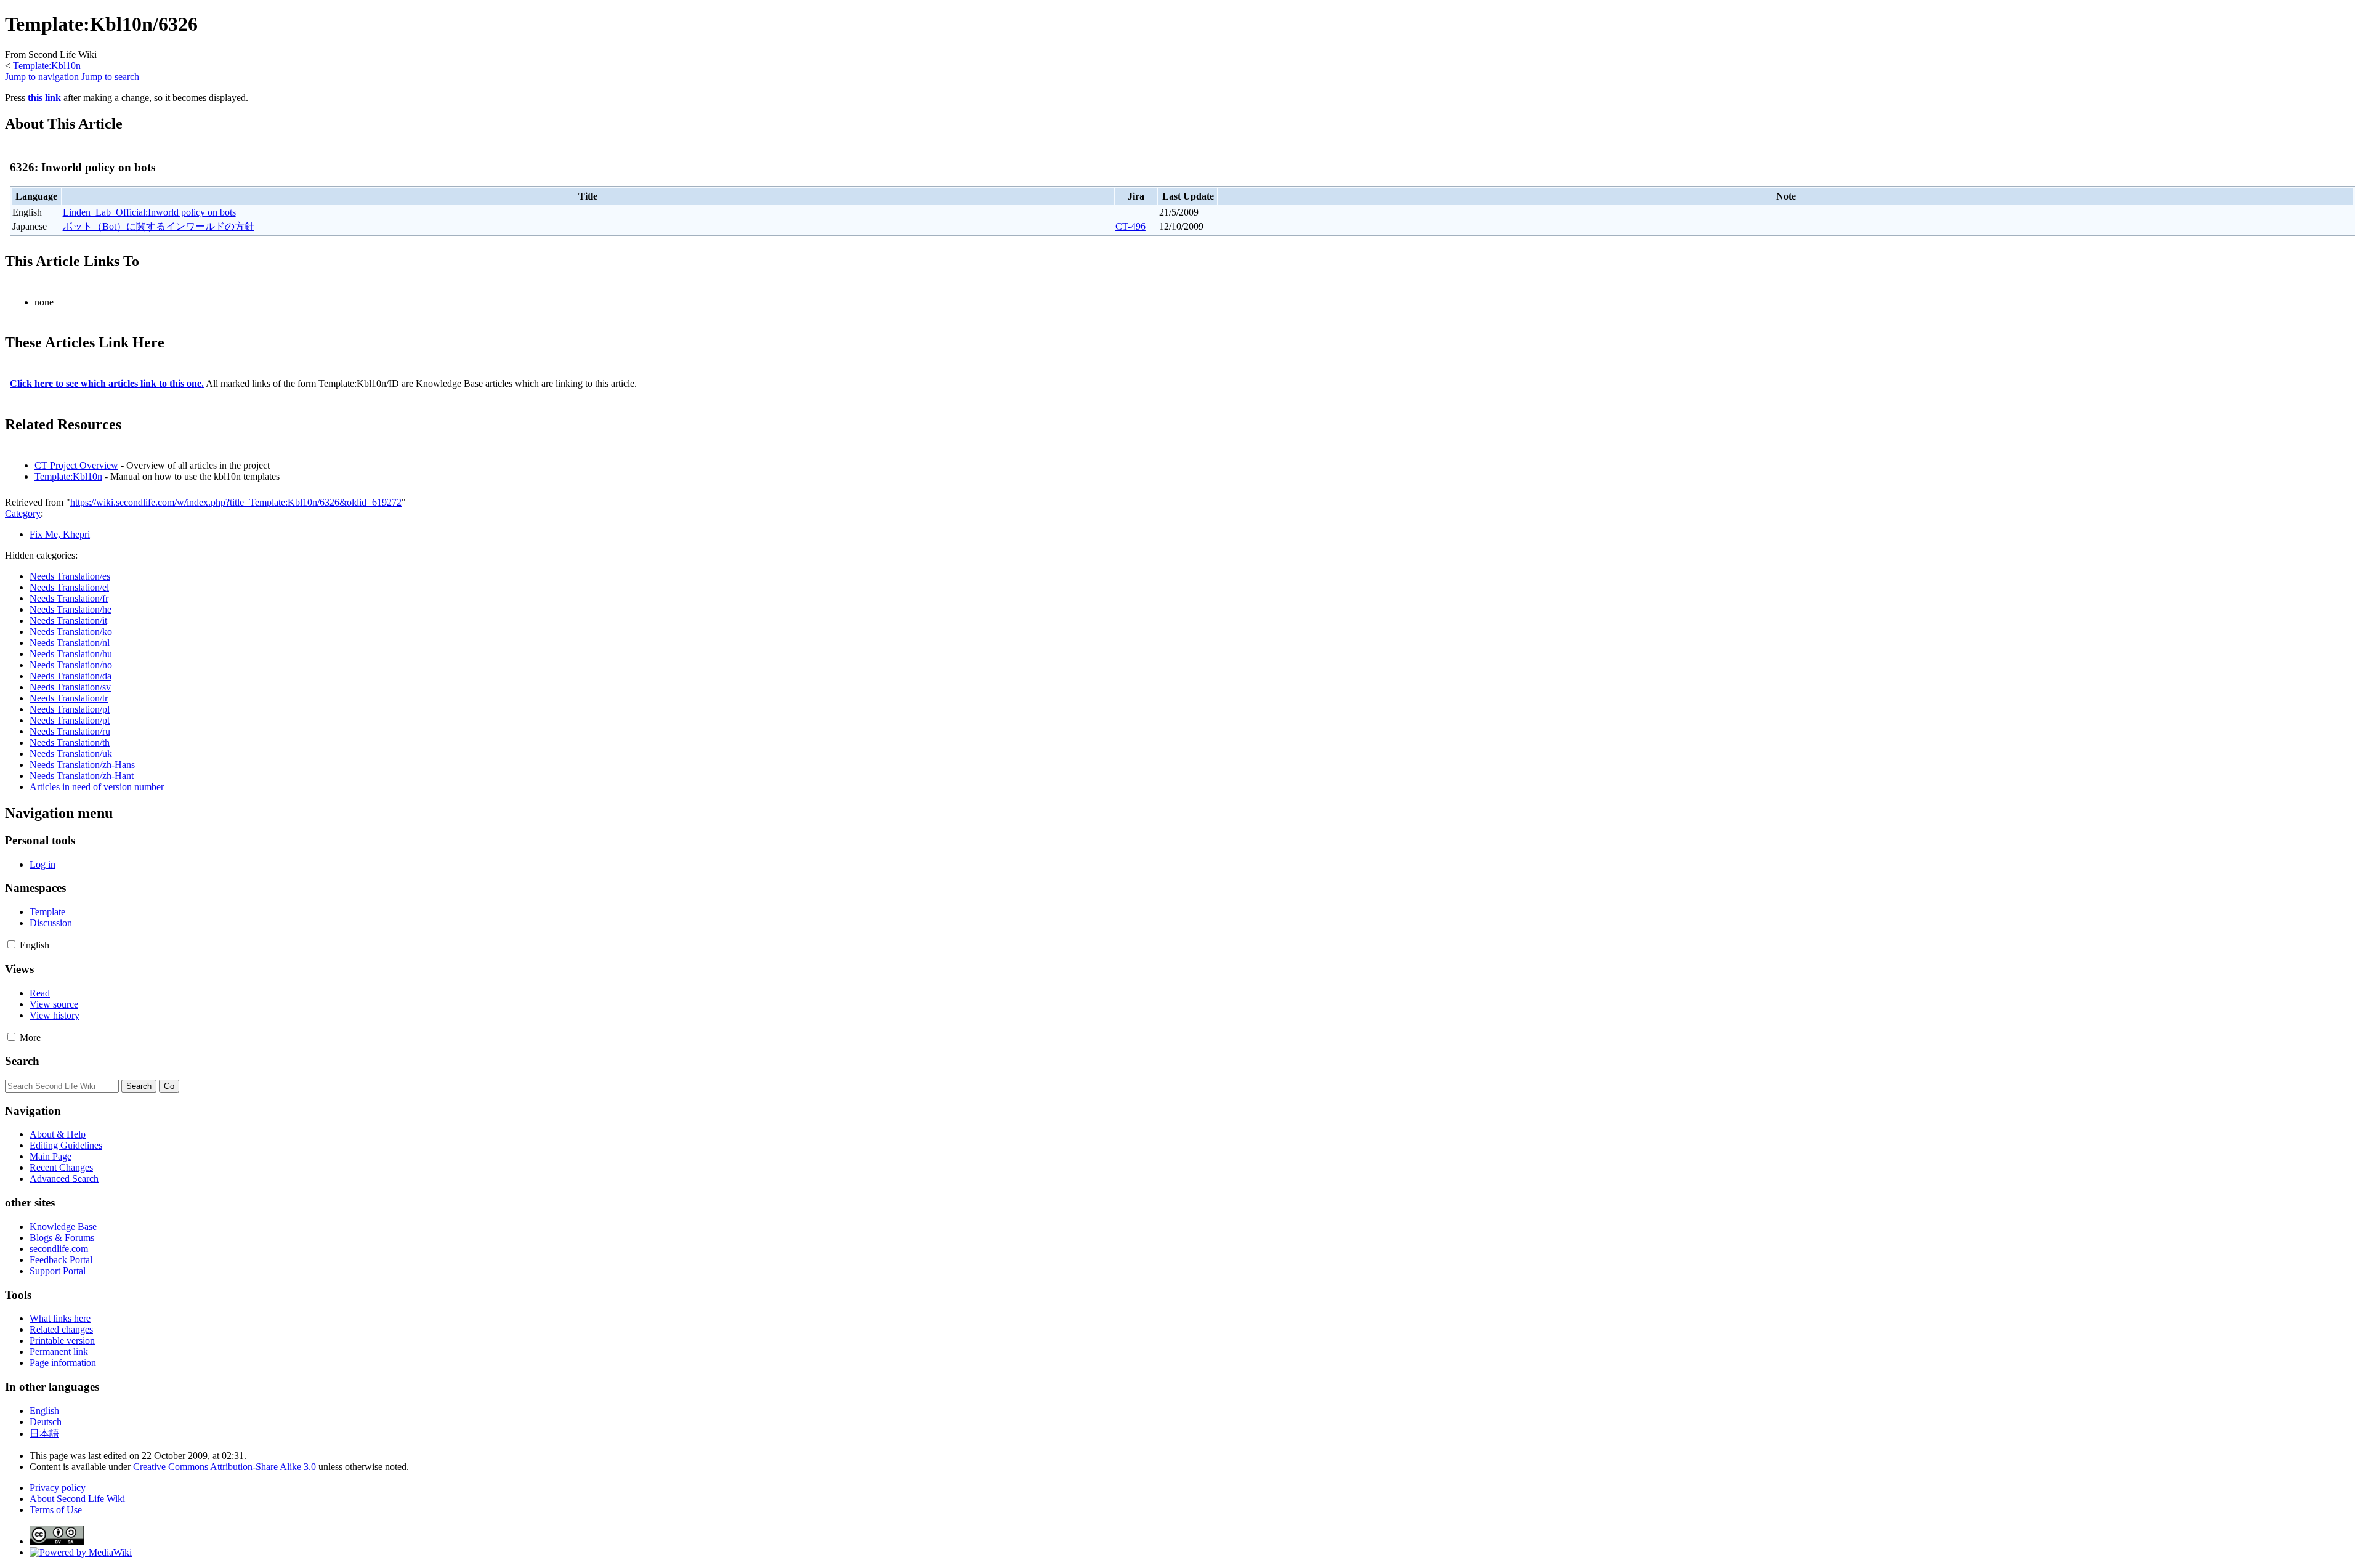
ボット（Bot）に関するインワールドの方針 (159, 226)
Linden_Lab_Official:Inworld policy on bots (149, 212)
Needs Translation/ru (70, 731)
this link (44, 98)
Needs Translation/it (68, 620)
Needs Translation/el (69, 587)
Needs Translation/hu (71, 654)
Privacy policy (58, 1488)
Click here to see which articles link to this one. (107, 383)
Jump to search (110, 77)
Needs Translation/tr (69, 698)
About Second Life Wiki (77, 1499)
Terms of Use (56, 1510)
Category (23, 513)
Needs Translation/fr (69, 598)
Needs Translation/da (71, 676)
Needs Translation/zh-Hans (82, 765)
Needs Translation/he (71, 609)
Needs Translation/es (70, 576)
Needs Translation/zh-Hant (82, 776)
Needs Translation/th (70, 742)
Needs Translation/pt (70, 720)
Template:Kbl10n (47, 66)
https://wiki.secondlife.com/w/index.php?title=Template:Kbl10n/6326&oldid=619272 (236, 502)
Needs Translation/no (71, 665)
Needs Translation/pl (70, 709)
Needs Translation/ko (71, 632)
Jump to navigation (42, 77)
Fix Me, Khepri (60, 534)
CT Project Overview (76, 465)
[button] (11, 944)
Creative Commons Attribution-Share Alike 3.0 (224, 1467)
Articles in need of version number (97, 787)
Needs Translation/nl (70, 643)
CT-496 (1130, 226)
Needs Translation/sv (70, 687)
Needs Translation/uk (71, 754)
